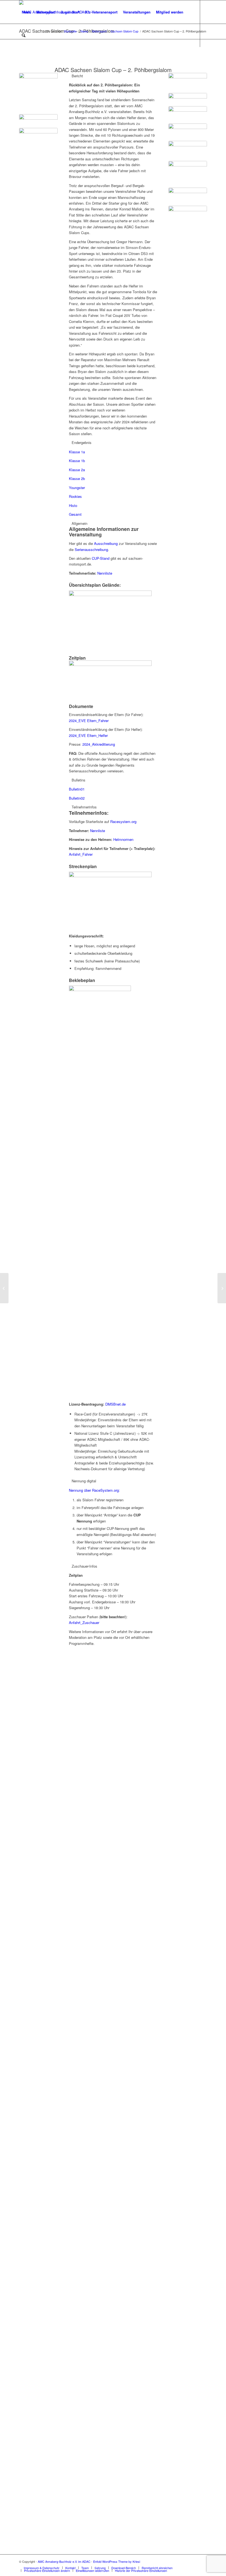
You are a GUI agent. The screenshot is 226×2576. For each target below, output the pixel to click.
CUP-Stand (101, 558)
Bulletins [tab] (79, 780)
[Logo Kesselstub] (188, 173)
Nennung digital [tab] (84, 1481)
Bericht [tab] (77, 76)
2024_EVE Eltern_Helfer (88, 735)
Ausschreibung (106, 543)
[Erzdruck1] (188, 113)
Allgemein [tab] (80, 523)
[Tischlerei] (188, 149)
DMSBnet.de (115, 1404)
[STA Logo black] (188, 131)
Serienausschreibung (91, 549)
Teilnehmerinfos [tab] (84, 807)
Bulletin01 (77, 789)
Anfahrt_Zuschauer (84, 1622)
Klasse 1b (77, 461)
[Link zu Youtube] (29, 59)
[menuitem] (26, 12)
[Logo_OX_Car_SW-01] (188, 82)
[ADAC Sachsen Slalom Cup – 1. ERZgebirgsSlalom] (4, 1288)
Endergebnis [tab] (82, 442)
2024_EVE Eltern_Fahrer (89, 721)
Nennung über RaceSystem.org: (94, 1490)
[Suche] (24, 35)
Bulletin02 (77, 798)
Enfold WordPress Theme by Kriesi (117, 2561)
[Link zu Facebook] (21, 59)
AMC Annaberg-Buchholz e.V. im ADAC (64, 2561)
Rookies (75, 496)
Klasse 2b (77, 478)
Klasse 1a (77, 452)
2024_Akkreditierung (99, 744)
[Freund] (188, 195)
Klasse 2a (77, 470)
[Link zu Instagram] (37, 59)
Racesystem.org (123, 821)
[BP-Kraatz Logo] (188, 98)
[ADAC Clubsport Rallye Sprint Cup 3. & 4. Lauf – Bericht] (222, 1288)
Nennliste (105, 573)
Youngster (77, 488)
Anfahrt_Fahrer (81, 854)
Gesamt (75, 514)
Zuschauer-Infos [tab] (84, 1566)
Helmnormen (123, 839)
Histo (73, 505)
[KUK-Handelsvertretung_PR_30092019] (188, 221)
